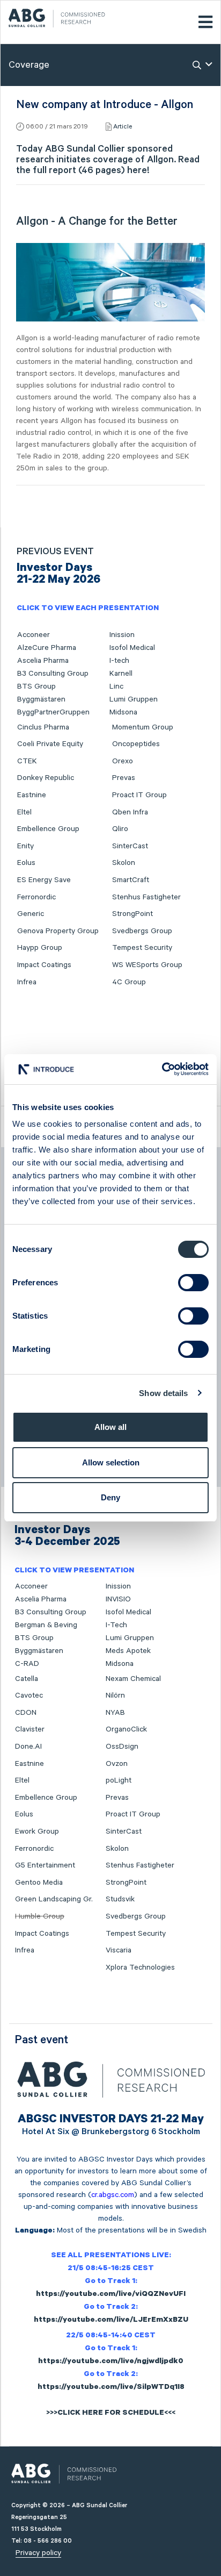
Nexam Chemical (133, 1679)
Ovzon (117, 1764)
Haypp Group (40, 948)
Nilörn (115, 1695)
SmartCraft (131, 880)
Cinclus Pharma (43, 727)
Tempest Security (142, 948)
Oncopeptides (136, 744)
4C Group (129, 982)
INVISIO (118, 1599)
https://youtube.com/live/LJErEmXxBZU (111, 2321)
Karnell (121, 674)
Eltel (24, 812)
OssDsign (122, 1747)
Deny (110, 1497)
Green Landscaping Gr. (54, 1899)
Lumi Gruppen (134, 699)
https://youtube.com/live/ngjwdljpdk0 (111, 2362)
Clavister (30, 1729)
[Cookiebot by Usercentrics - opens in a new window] (162, 1069)
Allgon (160, 160)
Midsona (123, 712)
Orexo (123, 761)
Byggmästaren (41, 699)
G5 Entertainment (45, 1865)
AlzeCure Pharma (47, 648)
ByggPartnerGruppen (53, 712)
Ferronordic (36, 897)
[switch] (193, 1283)
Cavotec (29, 1695)
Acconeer (34, 635)
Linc (116, 686)
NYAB (115, 1713)
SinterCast (130, 846)
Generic (31, 914)
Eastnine (32, 795)
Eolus (26, 863)
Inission (122, 635)
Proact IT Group (139, 795)
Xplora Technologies (140, 1967)
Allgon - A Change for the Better (97, 221)
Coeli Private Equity (50, 744)
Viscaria (119, 1950)
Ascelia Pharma (43, 661)
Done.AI (28, 1747)
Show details (163, 1393)
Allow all (110, 1427)
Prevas (124, 778)
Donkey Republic (46, 778)
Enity (25, 846)
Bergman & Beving (46, 1625)
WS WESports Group (147, 965)
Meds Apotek (128, 1651)
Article (123, 127)
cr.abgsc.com (113, 2195)
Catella (27, 1679)
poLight (119, 1780)
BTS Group (36, 686)
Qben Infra (130, 812)
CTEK (27, 761)
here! (138, 170)
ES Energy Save (44, 880)
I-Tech (116, 1625)
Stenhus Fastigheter (146, 897)
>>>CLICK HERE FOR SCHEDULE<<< (111, 2414)
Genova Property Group (58, 931)
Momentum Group (143, 727)
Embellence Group (48, 829)
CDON (26, 1713)
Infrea (27, 982)
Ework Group (37, 1831)
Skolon (124, 863)
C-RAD (27, 1664)
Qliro (120, 829)
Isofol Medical (132, 648)
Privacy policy (38, 2553)
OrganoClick (126, 1729)
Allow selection (111, 1462)
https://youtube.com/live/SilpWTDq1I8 (111, 2388)
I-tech (119, 661)
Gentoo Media (39, 1883)
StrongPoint (132, 914)
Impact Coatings (44, 965)
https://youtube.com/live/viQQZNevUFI (111, 2295)
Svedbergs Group (142, 931)
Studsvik (120, 1899)
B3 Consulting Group (53, 674)
